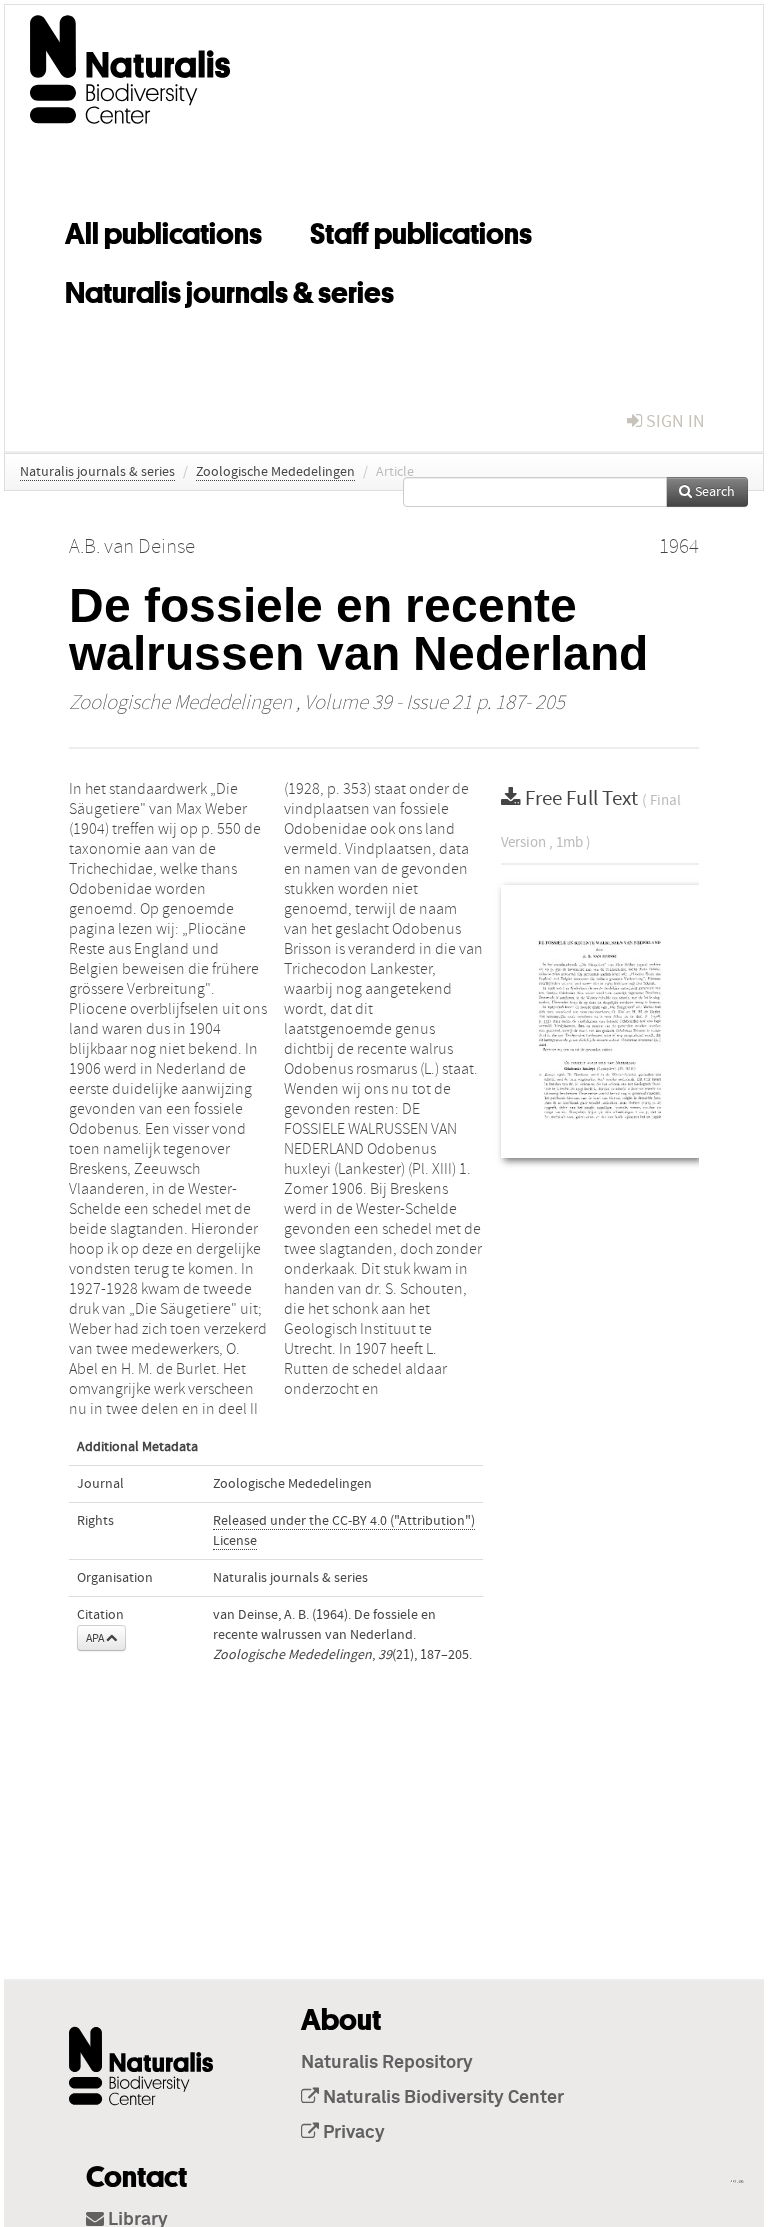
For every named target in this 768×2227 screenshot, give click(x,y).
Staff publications (421, 230)
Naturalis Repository (387, 2063)
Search (713, 492)
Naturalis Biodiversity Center (441, 2098)
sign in (673, 421)
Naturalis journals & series (229, 289)
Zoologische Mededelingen (275, 472)
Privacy (352, 2133)
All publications (163, 230)
